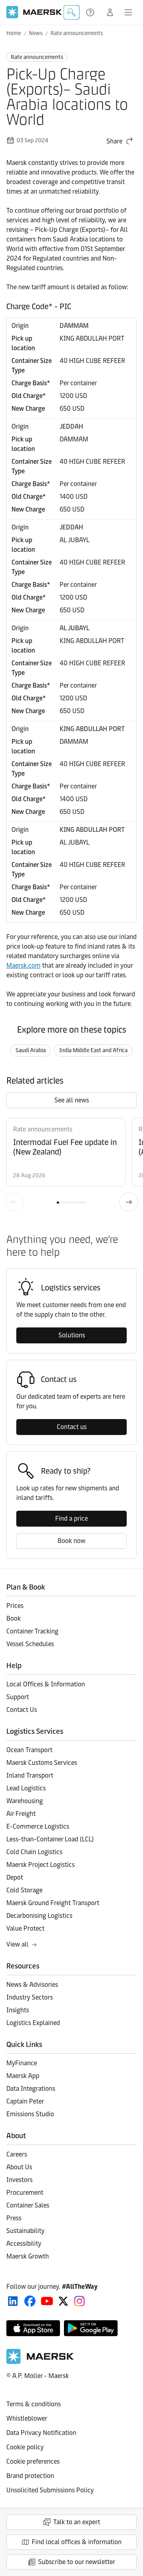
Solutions (72, 1335)
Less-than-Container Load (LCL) (50, 1839)
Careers (17, 2154)
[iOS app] (33, 2328)
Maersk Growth (28, 2256)
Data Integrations (31, 2089)
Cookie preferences (33, 2461)
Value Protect (25, 1928)
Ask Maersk (71, 12)
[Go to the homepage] (40, 2362)
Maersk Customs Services (42, 1763)
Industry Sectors (30, 1997)
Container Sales (28, 2205)
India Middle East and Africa (93, 1050)
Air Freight (21, 1814)
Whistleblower (27, 2418)
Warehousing (25, 1801)
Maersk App (23, 2076)
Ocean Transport (29, 1750)
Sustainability (25, 2231)
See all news (72, 1100)
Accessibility (24, 2244)
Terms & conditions (34, 2404)
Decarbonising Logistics (39, 1916)
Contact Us (22, 1710)
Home (14, 33)
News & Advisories (32, 1985)
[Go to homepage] (34, 12)
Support (91, 12)
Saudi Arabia (31, 1050)
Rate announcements (77, 33)
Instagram (79, 2301)
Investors (19, 2180)
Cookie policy (25, 2447)
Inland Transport (30, 1775)
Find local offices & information (77, 2542)
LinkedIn (13, 2301)
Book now (71, 1541)
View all (17, 1944)
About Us (19, 2167)
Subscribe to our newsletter (77, 2562)
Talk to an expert (77, 2522)
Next (129, 1202)
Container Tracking (32, 1631)
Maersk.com (23, 966)
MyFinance (22, 2063)
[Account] (110, 12)
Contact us (72, 1427)
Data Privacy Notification (41, 2433)
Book (14, 1618)
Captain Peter (25, 2101)
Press (14, 2218)
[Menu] (128, 12)
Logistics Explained (33, 2023)
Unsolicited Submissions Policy (50, 2490)
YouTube (47, 2301)
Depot (15, 1877)
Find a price (71, 1518)
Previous (14, 1202)
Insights (18, 2010)
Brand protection (30, 2476)
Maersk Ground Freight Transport (53, 1903)
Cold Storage (24, 1890)
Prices (15, 1606)
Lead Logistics (26, 1788)
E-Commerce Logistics (38, 1826)
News (36, 33)
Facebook (30, 2301)
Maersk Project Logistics (41, 1865)
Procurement (25, 2193)
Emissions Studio (30, 2114)
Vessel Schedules (30, 1644)
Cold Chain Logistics (34, 1852)
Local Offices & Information (46, 1684)
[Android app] (91, 2328)
